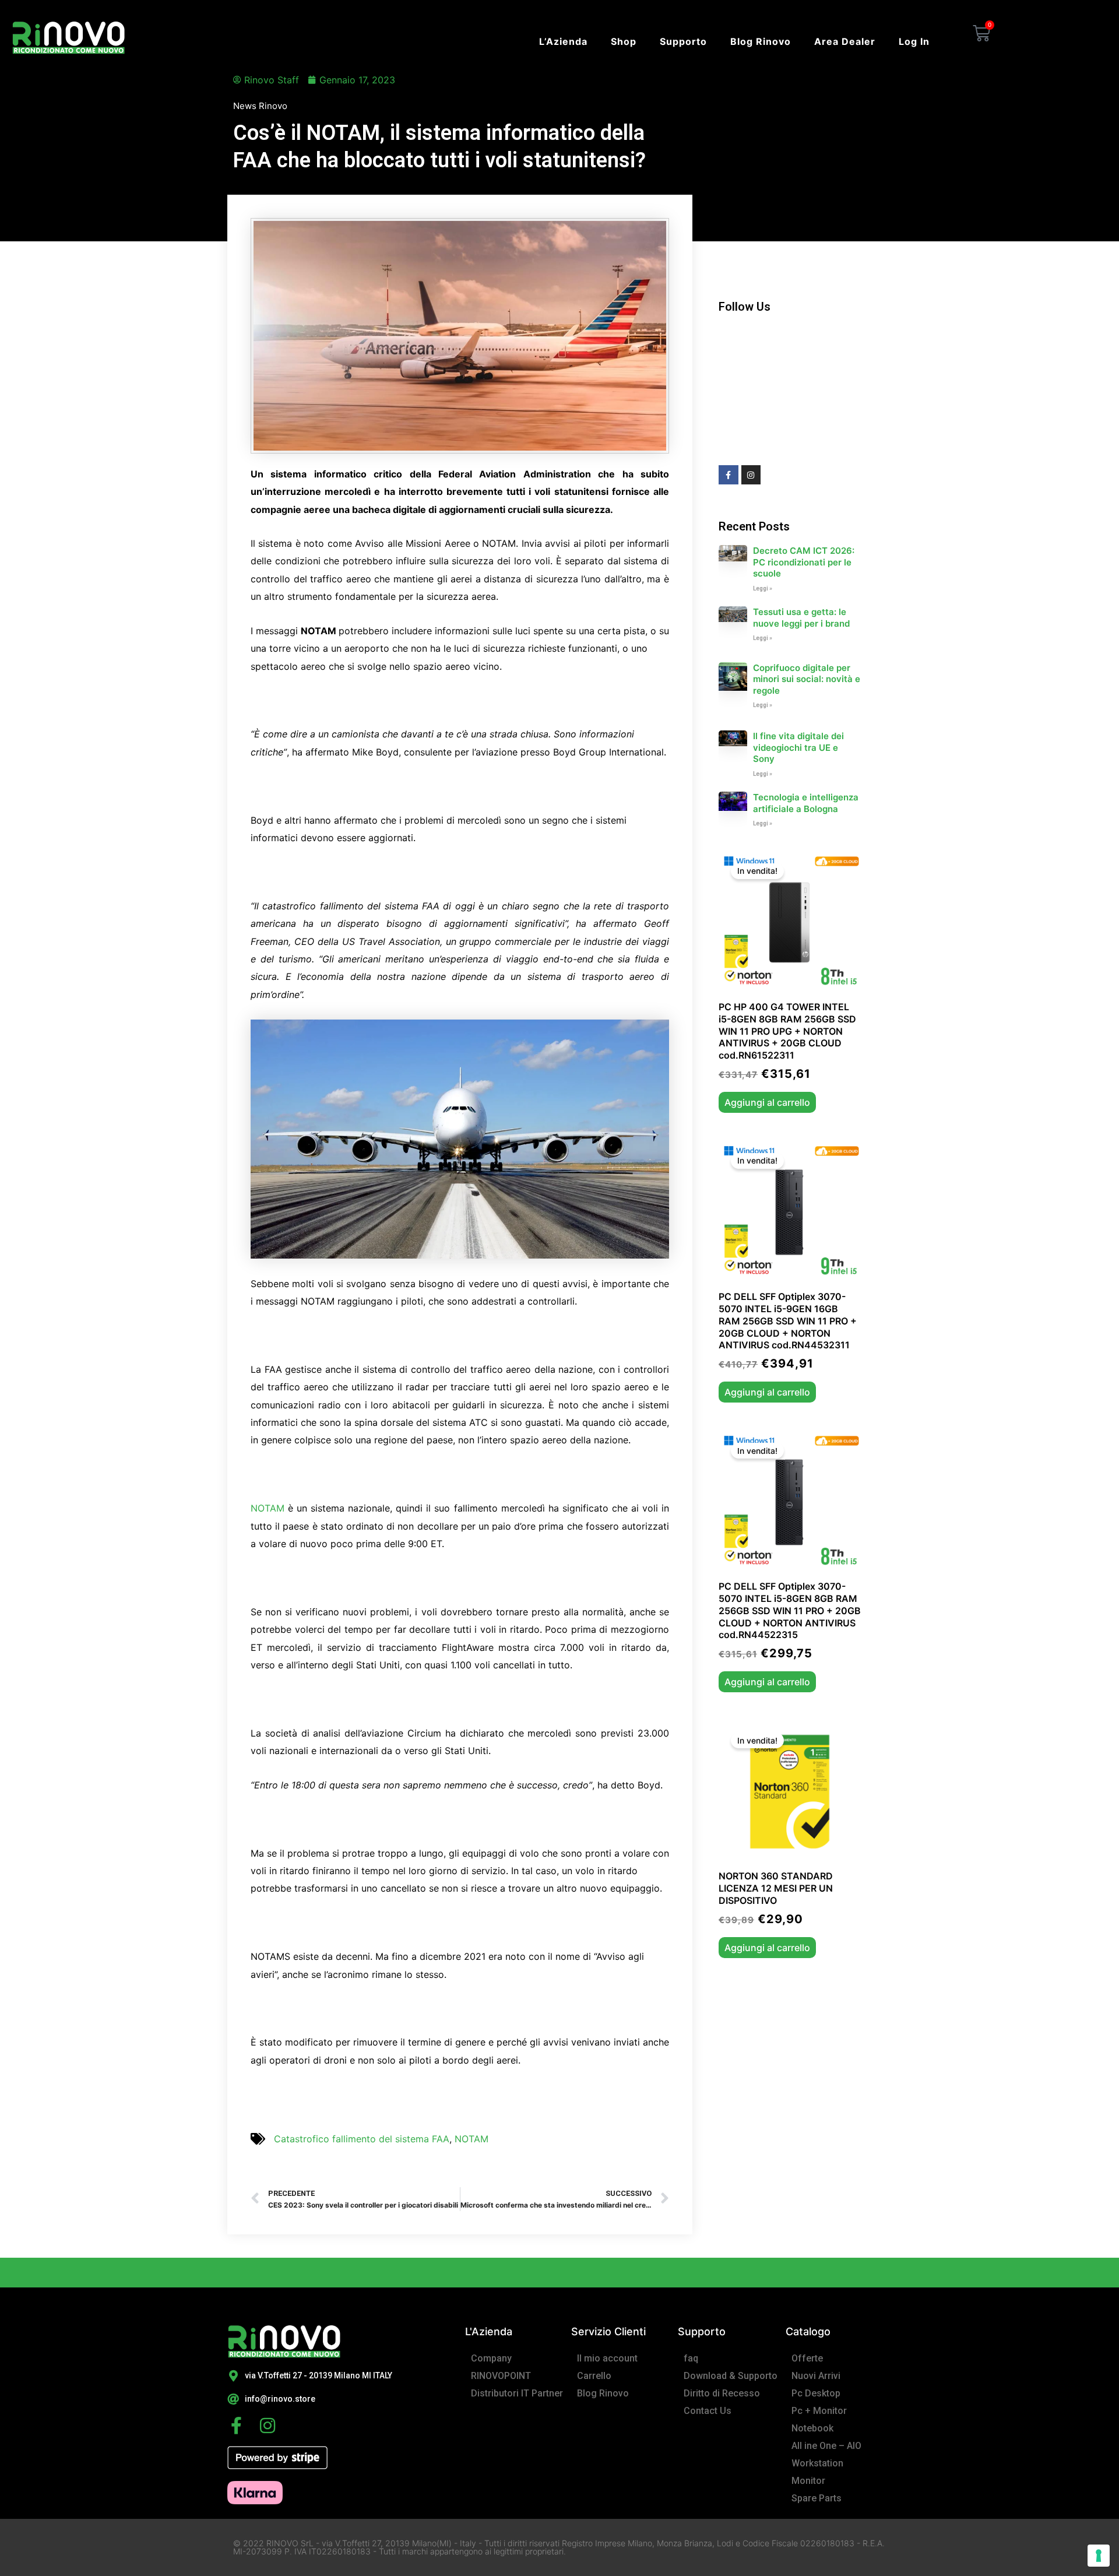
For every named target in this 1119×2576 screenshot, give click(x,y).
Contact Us (708, 2411)
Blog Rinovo (761, 41)
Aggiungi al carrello (767, 1102)
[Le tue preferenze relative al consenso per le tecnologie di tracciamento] (1099, 2556)
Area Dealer (845, 41)
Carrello (594, 2376)
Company (491, 2358)
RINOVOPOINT (501, 2376)
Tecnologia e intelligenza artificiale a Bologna (806, 803)
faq (691, 2358)
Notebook (812, 2428)
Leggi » (763, 588)
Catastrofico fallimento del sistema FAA (362, 2139)
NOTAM (269, 1508)
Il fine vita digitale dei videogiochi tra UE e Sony (798, 747)
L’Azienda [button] (563, 41)
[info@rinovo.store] (233, 2399)
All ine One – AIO (826, 2446)
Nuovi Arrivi (816, 2376)
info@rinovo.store (280, 2399)
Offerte (807, 2358)
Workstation (817, 2463)
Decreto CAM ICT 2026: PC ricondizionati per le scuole (804, 562)
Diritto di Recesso (722, 2393)
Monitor (808, 2481)
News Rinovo (260, 106)
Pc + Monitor (819, 2411)
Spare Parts (817, 2498)
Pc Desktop (816, 2393)
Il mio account (607, 2358)
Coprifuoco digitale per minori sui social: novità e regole (807, 679)
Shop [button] (624, 41)
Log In (914, 41)
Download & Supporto (731, 2376)
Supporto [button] (683, 41)
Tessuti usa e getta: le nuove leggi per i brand (801, 618)
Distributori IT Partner (517, 2393)
